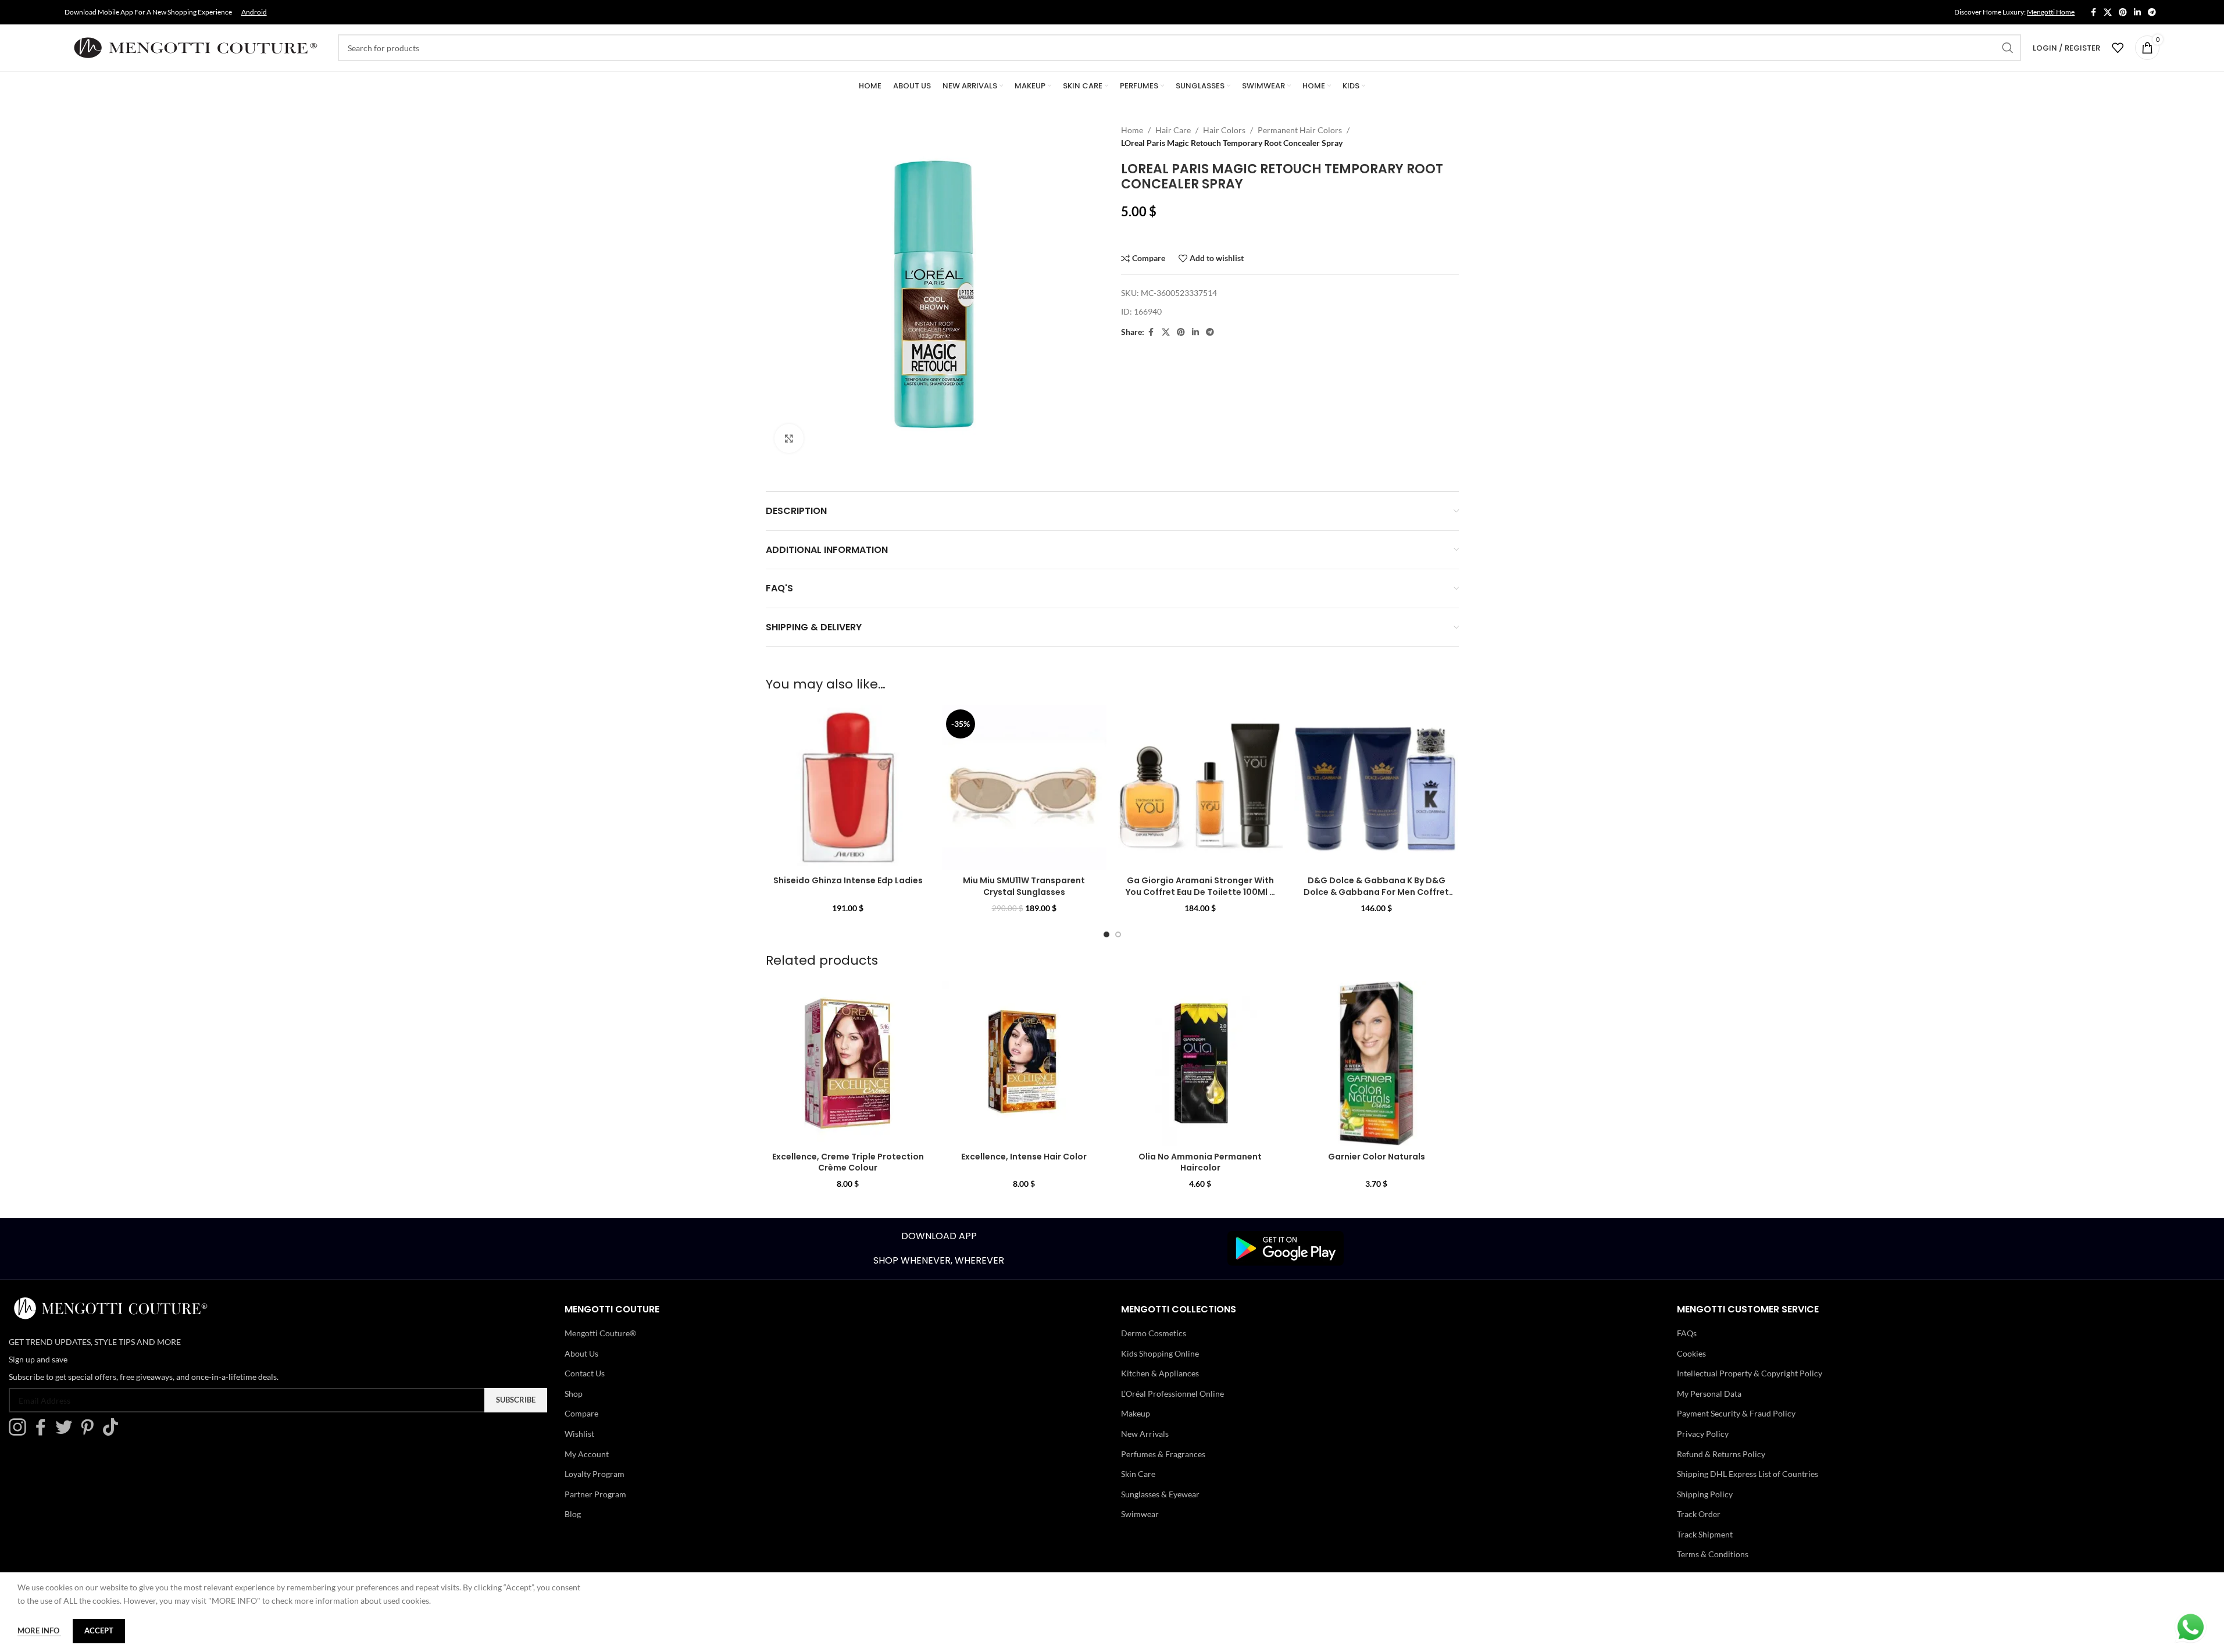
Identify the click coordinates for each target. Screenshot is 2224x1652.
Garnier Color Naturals (1377, 1157)
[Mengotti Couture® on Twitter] (67, 1432)
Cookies (1691, 1353)
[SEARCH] (2008, 48)
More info (39, 1630)
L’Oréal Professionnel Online (1172, 1394)
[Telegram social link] (2152, 13)
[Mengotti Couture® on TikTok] (113, 1432)
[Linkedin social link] (2137, 13)
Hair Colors (1224, 130)
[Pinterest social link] (2123, 13)
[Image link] (1286, 1248)
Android (254, 12)
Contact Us (585, 1373)
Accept (99, 1630)
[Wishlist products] (2118, 48)
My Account (587, 1454)
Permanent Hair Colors (1300, 130)
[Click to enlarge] (789, 438)
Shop (574, 1394)
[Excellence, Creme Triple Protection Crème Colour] (848, 1063)
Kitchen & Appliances (1160, 1373)
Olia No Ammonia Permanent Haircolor (1200, 1162)
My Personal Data (1709, 1394)
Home (1132, 130)
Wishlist (579, 1434)
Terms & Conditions (1713, 1554)
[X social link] (2108, 13)
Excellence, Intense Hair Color (1024, 1157)
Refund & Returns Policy (1721, 1454)
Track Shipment (1705, 1534)
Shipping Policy (1705, 1494)
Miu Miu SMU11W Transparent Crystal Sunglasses (1024, 886)
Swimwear (1140, 1514)
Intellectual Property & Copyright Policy (1750, 1373)
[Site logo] (195, 47)
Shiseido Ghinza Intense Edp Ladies (848, 880)
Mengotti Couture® (600, 1333)
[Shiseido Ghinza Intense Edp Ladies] (848, 788)
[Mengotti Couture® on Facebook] (44, 1432)
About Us (581, 1353)
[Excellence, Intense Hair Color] (1024, 1063)
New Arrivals (1145, 1434)
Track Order (1699, 1514)
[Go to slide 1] (1106, 934)
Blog (573, 1514)
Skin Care (1138, 1474)
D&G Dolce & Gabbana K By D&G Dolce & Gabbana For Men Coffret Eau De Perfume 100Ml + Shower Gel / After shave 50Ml (1377, 898)
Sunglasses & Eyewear (1160, 1494)
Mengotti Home (2051, 12)
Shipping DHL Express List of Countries (1748, 1474)
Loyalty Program (595, 1474)
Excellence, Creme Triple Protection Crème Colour (848, 1162)
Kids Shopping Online (1160, 1353)
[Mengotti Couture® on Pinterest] (90, 1432)
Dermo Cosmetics (1154, 1333)
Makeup (1136, 1413)
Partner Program (595, 1494)
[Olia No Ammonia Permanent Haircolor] (1200, 1063)
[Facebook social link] (2093, 13)
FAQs (1687, 1333)
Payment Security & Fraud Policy (1736, 1413)
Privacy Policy (1703, 1434)
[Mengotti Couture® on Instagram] (20, 1432)
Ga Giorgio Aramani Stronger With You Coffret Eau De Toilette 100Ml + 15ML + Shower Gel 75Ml (1200, 892)
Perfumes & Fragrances (1163, 1454)
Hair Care (1173, 130)
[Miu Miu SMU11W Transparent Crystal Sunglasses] (1024, 788)
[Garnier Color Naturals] (1377, 1063)
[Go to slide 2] (1118, 934)
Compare (581, 1413)
